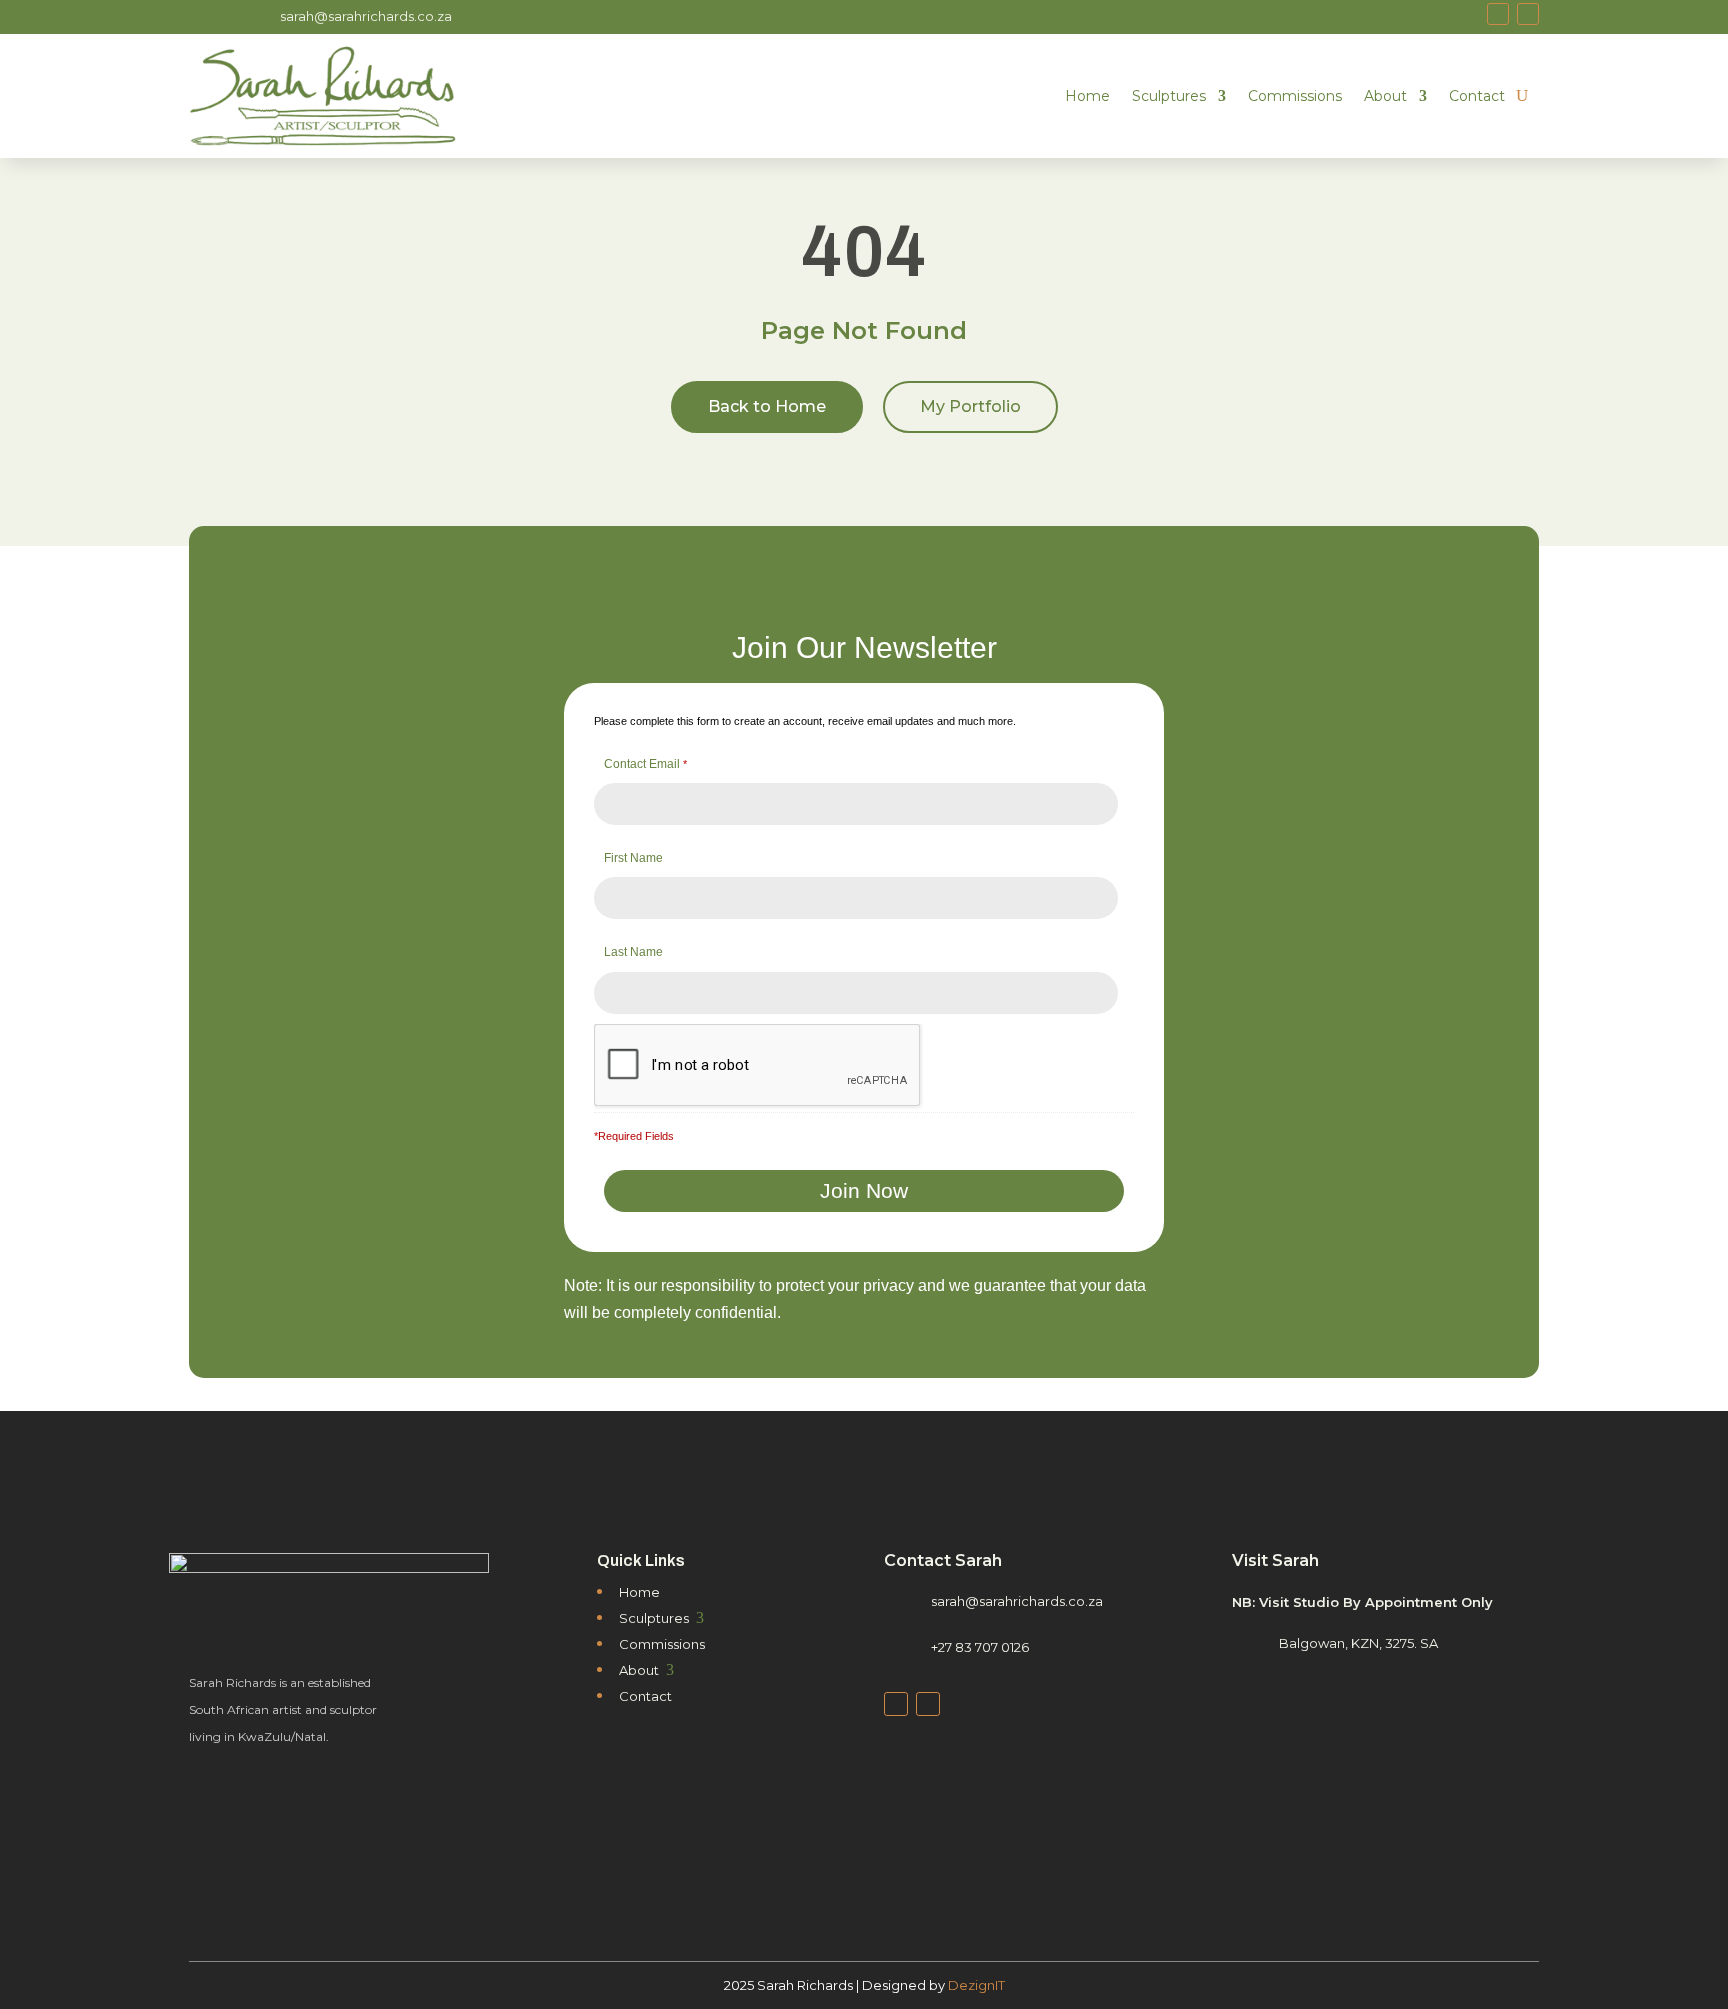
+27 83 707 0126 (980, 1647)
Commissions (1295, 96)
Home (1087, 96)
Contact (1477, 96)
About (1385, 96)
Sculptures (1169, 96)
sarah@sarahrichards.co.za (366, 16)
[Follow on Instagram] (1528, 14)
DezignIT (976, 1985)
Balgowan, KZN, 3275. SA (1358, 1643)
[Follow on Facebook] (1498, 14)
